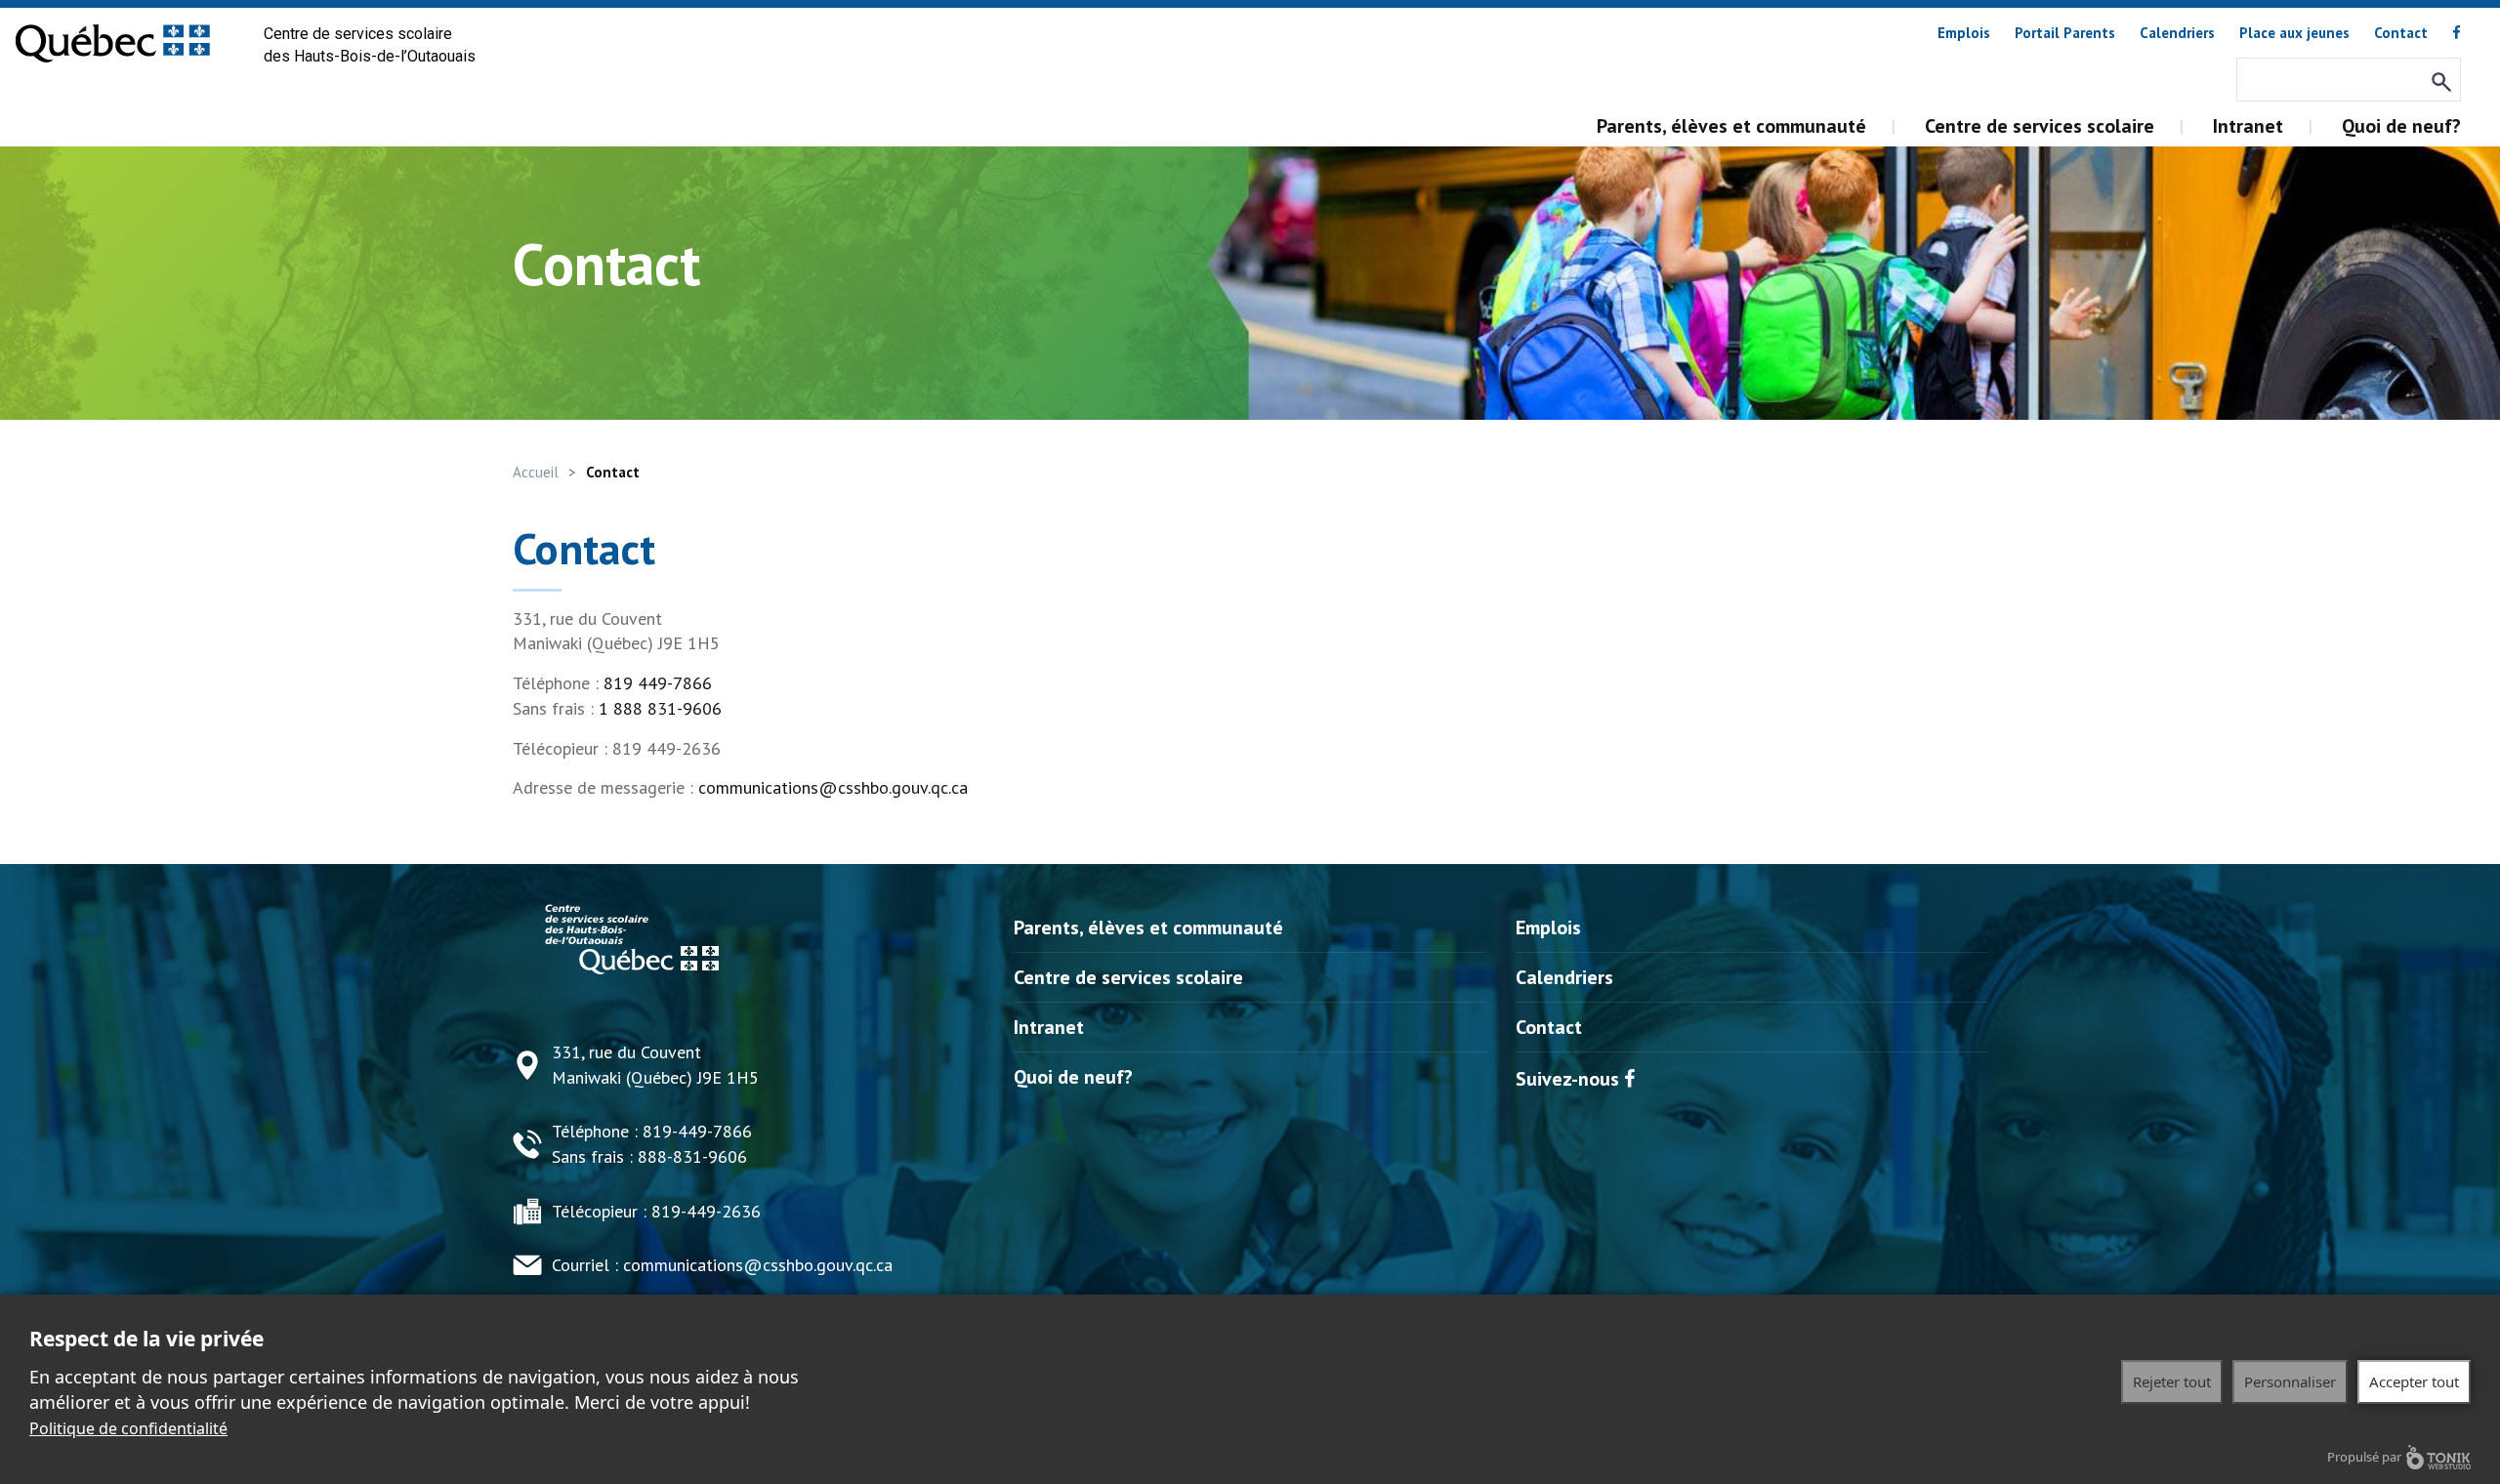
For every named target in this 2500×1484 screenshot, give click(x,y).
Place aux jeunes (2294, 33)
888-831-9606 (692, 1156)
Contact (2401, 33)
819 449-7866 (658, 683)
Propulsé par (2364, 1457)
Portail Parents (2065, 33)
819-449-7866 (697, 1131)
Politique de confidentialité (128, 1428)
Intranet (2248, 126)
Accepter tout (2414, 1381)
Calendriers (2177, 33)
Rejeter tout (2172, 1381)
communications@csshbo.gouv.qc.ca (833, 787)
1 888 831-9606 (660, 708)
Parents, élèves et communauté (1731, 126)
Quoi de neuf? (2401, 126)
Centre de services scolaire (2040, 126)
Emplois (1964, 33)
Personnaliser (2290, 1381)
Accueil (536, 472)
